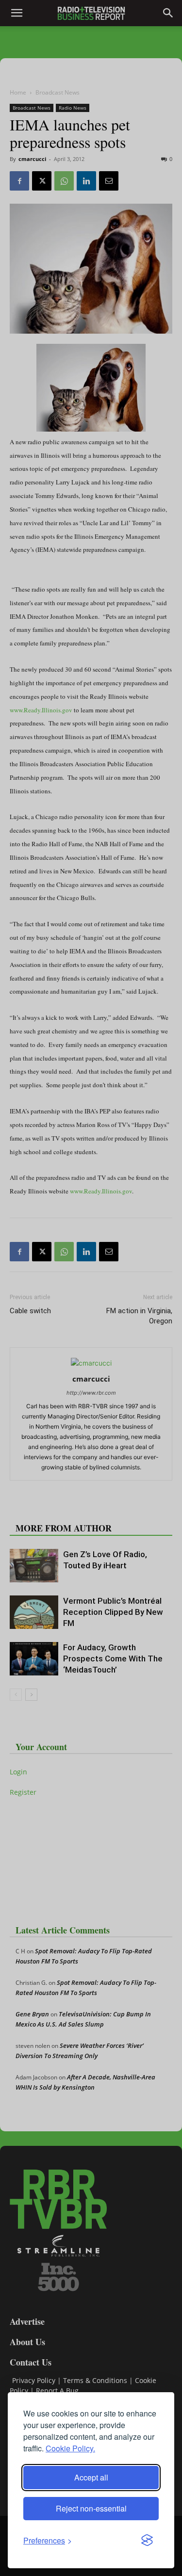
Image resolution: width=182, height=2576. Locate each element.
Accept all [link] (91, 2477)
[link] (48, 2540)
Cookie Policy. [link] (70, 2448)
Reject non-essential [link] (91, 2508)
